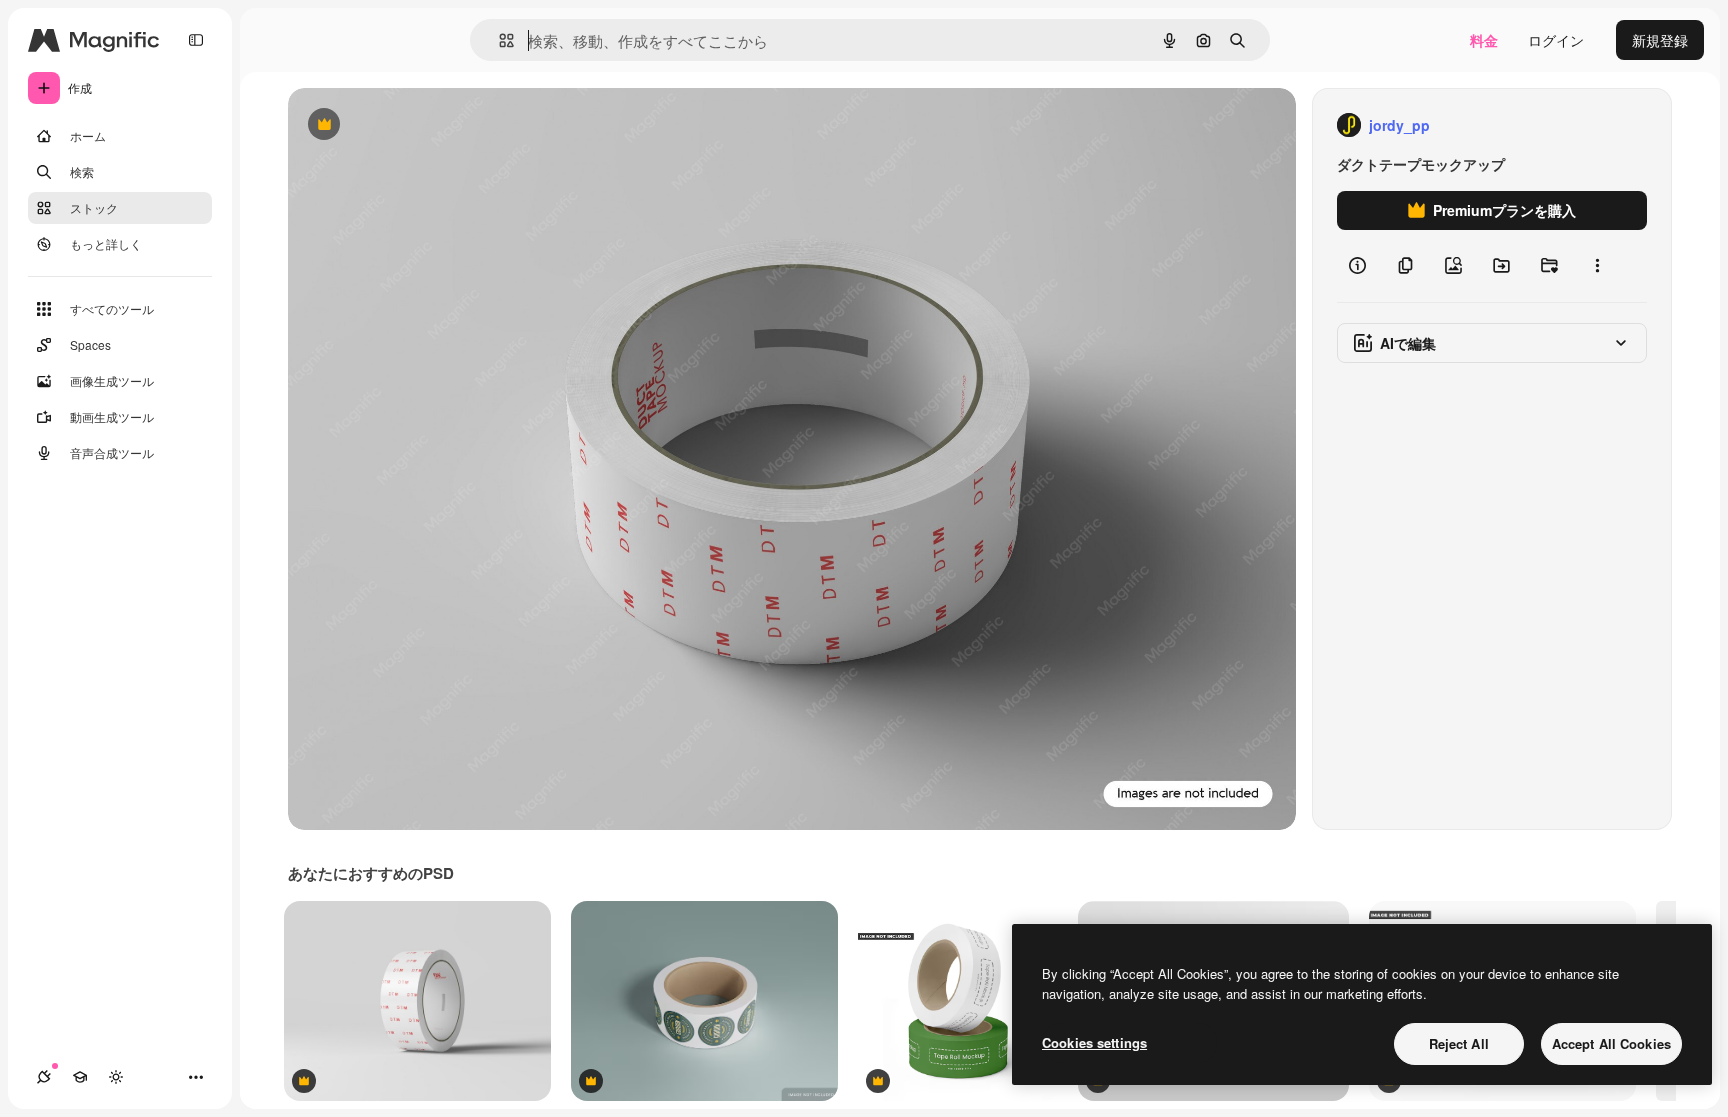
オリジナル (425, 125)
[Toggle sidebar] (196, 40)
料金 (1484, 40)
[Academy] (80, 1077)
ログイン (1556, 40)
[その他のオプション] (1597, 266)
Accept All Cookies (1611, 1043)
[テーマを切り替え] (116, 1077)
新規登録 (1660, 40)
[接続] (44, 1077)
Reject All (1459, 1043)
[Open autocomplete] (498, 40)
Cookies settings (1094, 1042)
